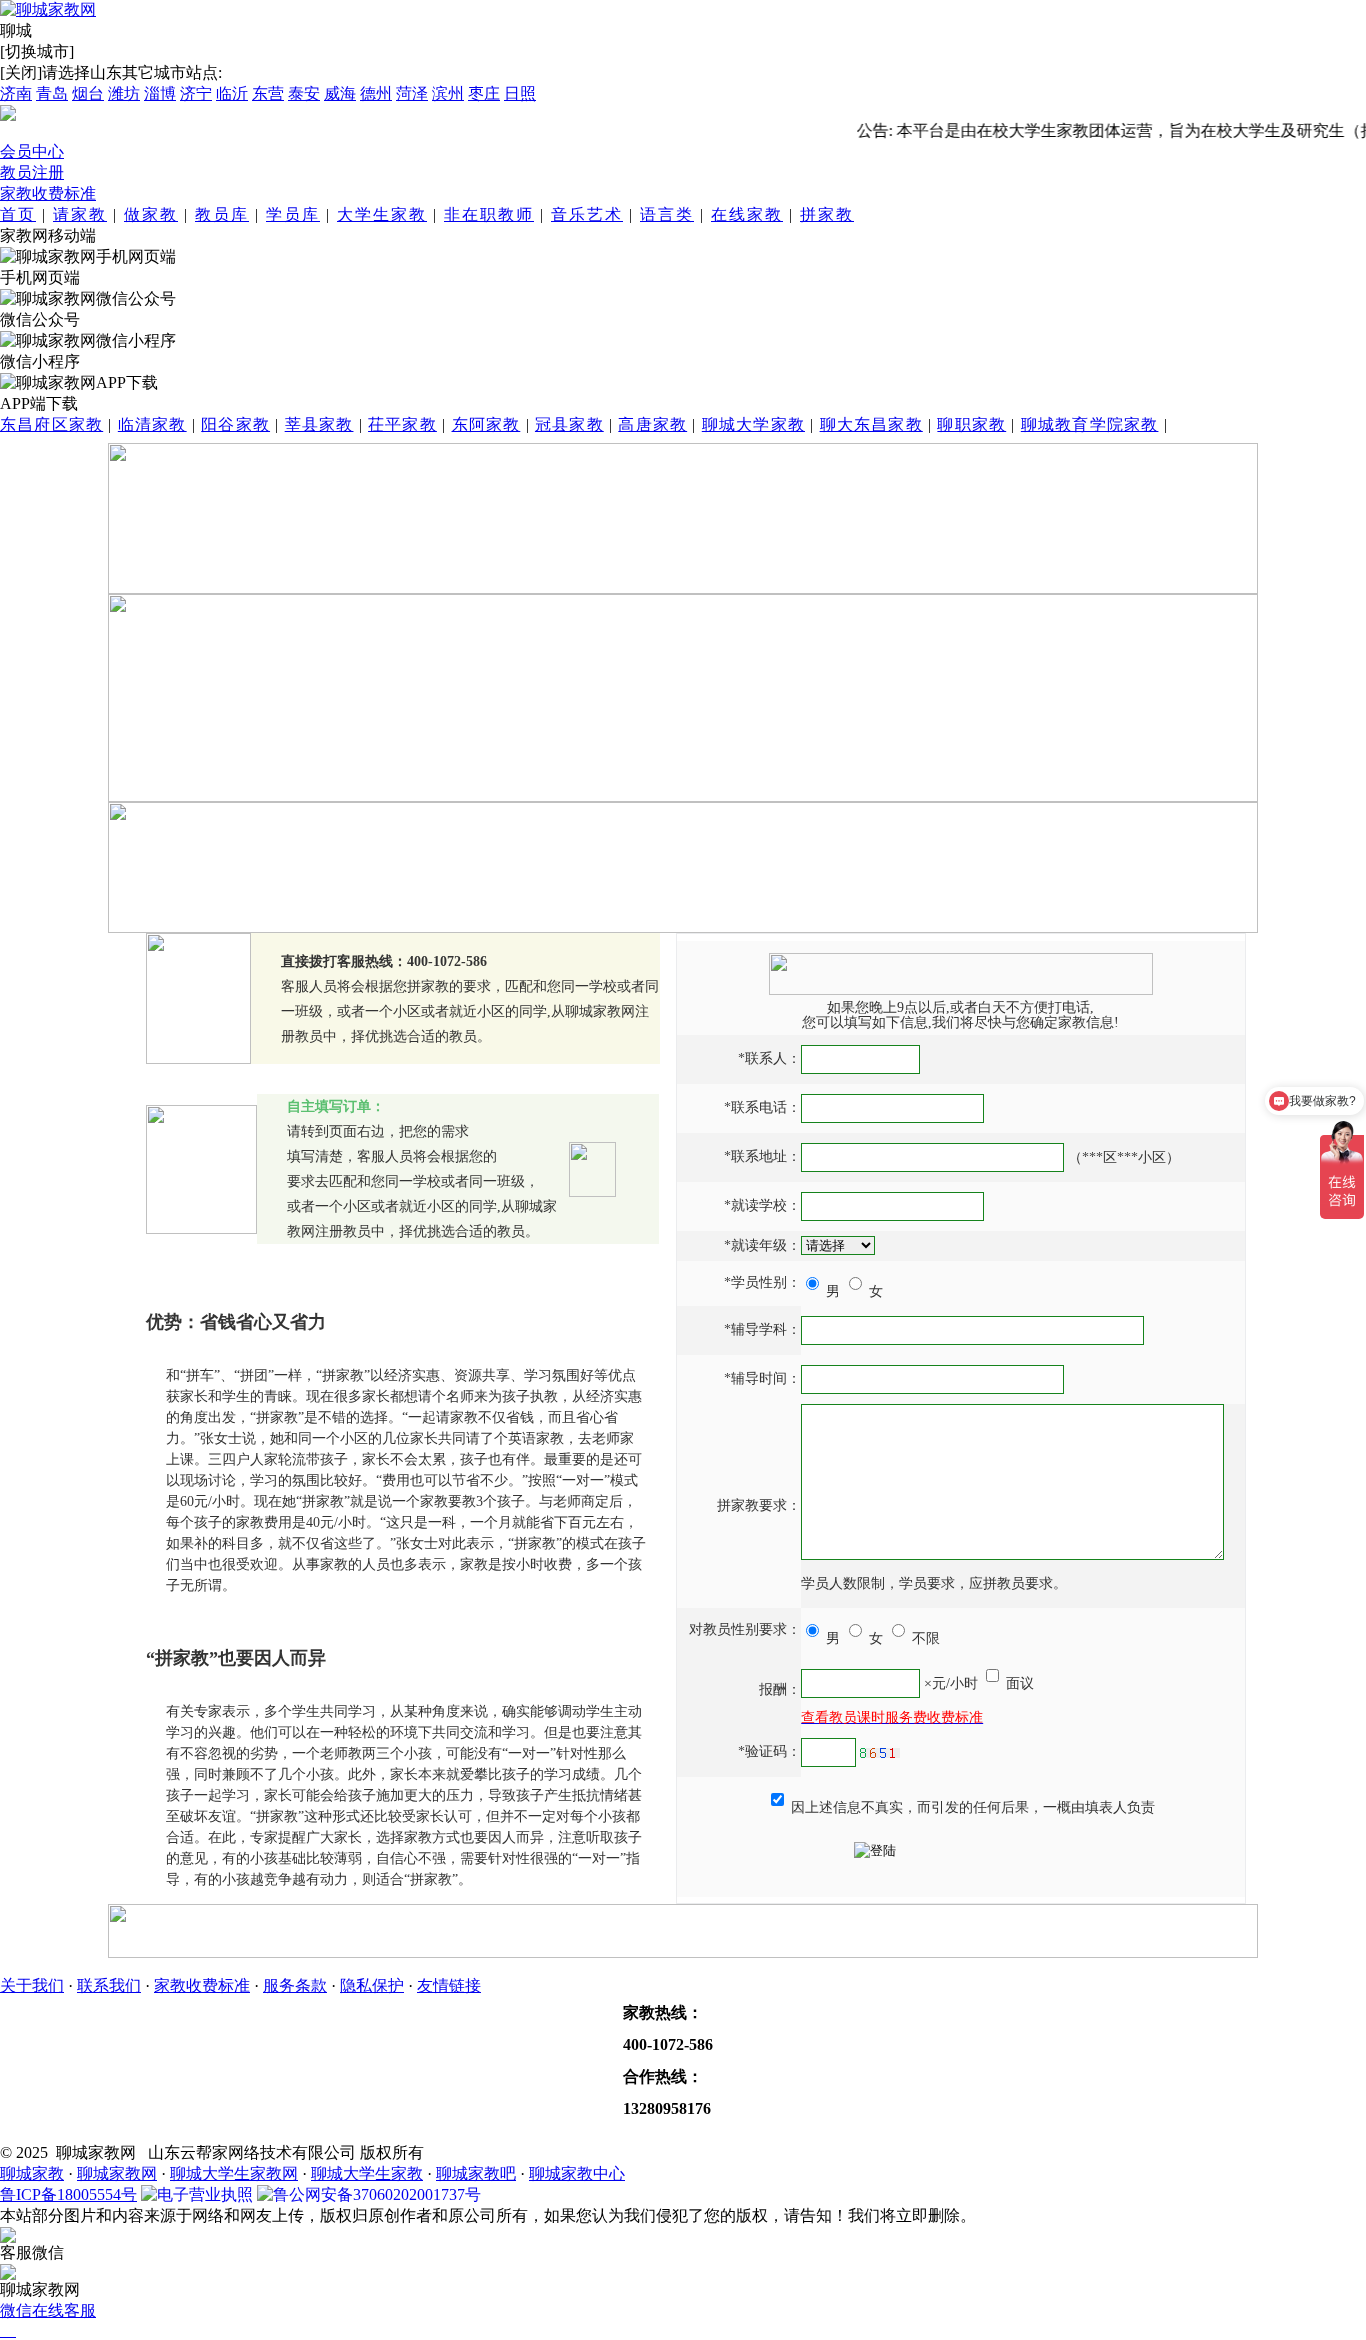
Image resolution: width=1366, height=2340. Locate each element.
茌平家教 (402, 424)
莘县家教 (319, 424)
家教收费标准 (48, 193)
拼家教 (827, 214)
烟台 (88, 93)
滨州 (448, 93)
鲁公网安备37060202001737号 (377, 2194)
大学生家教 (382, 214)
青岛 (52, 93)
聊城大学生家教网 (234, 2173)
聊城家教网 (117, 2173)
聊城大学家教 (753, 424)
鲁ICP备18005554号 (68, 2194)
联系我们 (109, 1985)
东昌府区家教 (51, 424)
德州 (376, 93)
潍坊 (124, 93)
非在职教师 (489, 214)
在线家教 (747, 214)
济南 (16, 93)
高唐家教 (652, 424)
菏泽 (412, 93)
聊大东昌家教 (871, 424)
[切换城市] (37, 51)
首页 (18, 214)
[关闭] (21, 72)
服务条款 (295, 1985)
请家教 (80, 214)
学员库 (293, 214)
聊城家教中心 (577, 2173)
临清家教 (152, 424)
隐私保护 (372, 1985)
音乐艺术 (587, 214)
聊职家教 (971, 424)
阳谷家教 (235, 424)
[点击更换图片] (880, 1753)
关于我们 (32, 1985)
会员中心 (32, 151)
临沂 (232, 93)
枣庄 (484, 93)
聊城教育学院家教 (1090, 424)
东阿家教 (486, 424)
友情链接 (449, 1985)
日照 (520, 93)
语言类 (667, 214)
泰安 (304, 93)
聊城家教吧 (476, 2173)
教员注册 (32, 172)
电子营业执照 (205, 2194)
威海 (340, 93)
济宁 (196, 93)
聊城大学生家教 (367, 2173)
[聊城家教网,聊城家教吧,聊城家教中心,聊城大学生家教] (48, 9)
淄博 (160, 93)
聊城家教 (32, 2173)
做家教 (151, 214)
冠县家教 (569, 424)
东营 (268, 93)
